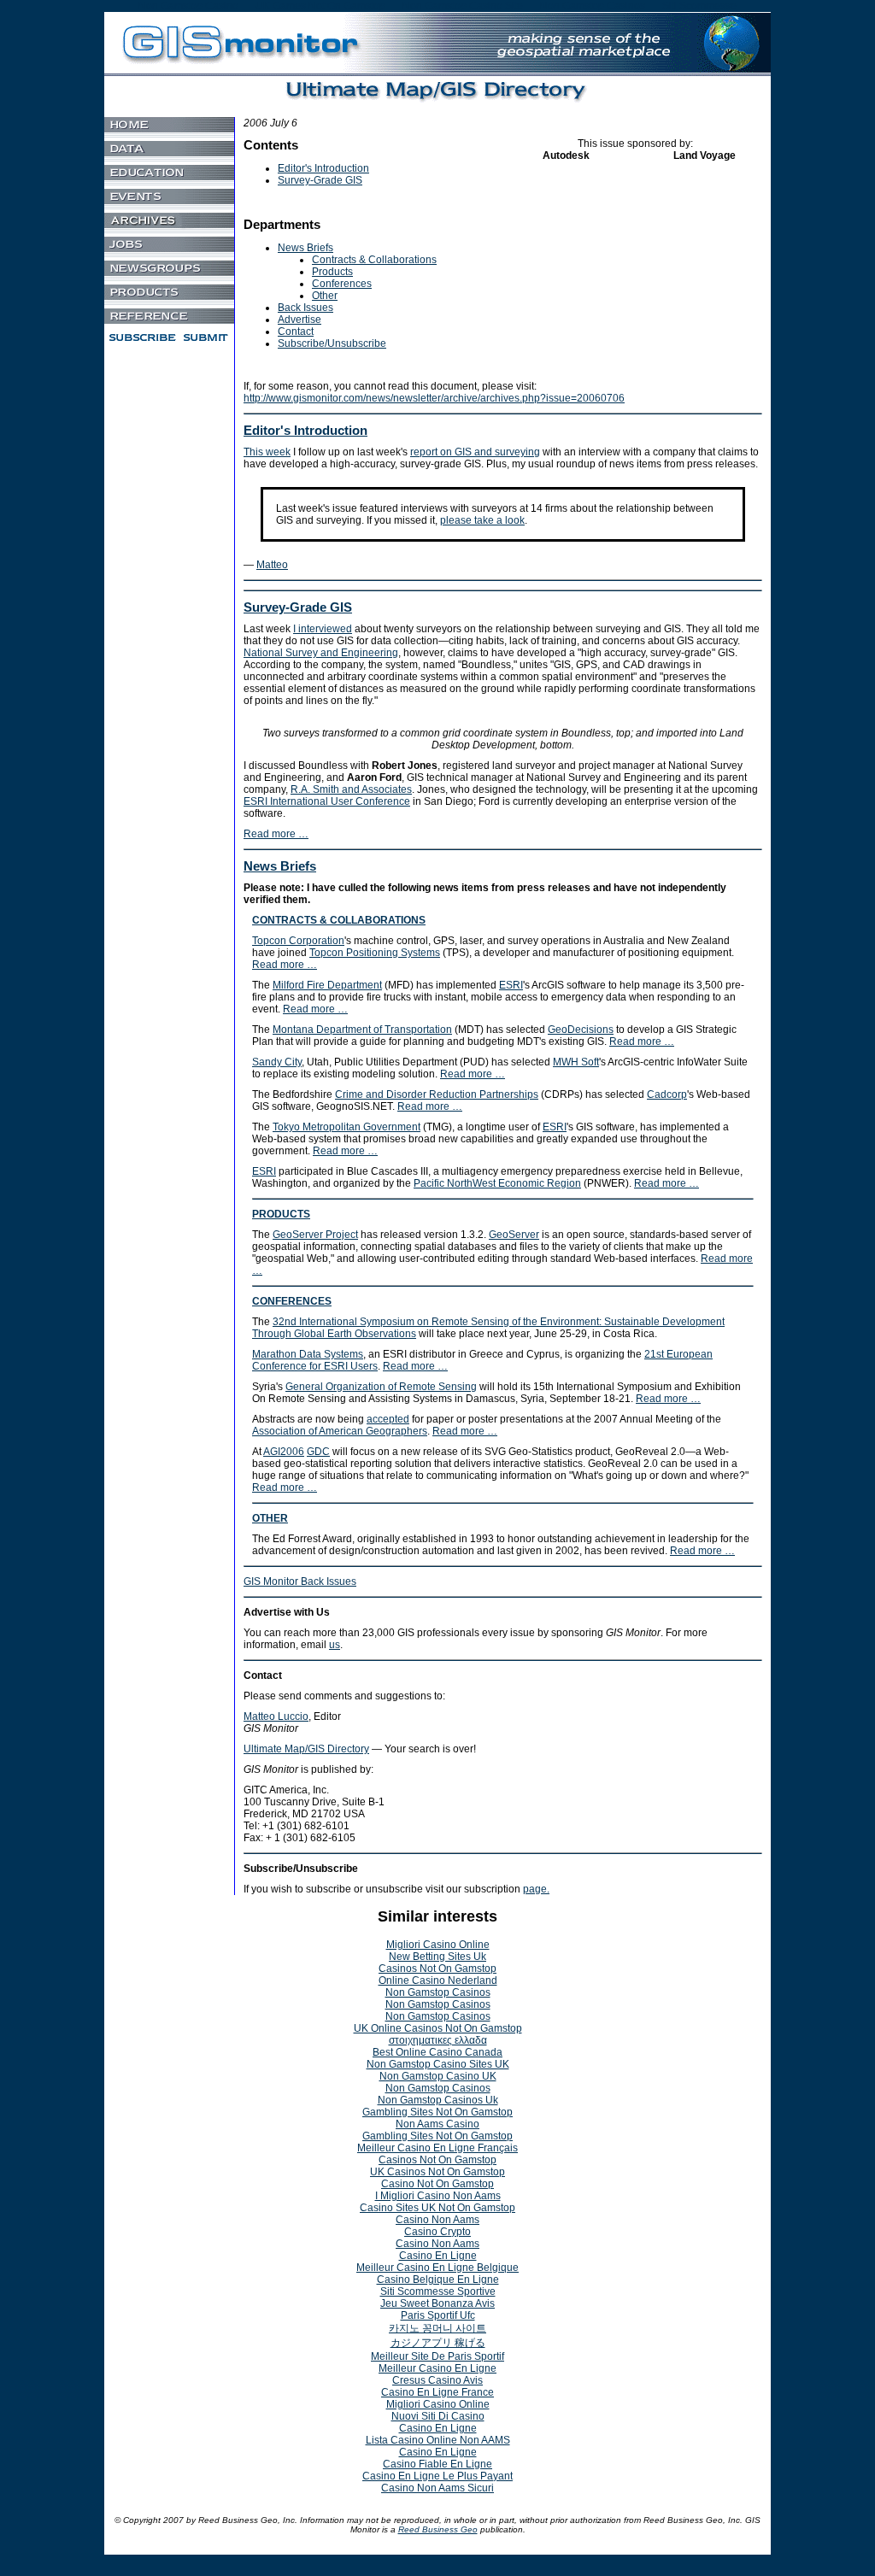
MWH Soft (576, 1062)
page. (536, 1889)
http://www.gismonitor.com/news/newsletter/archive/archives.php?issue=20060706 (434, 398)
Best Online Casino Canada (437, 2052)
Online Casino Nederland (438, 1980)
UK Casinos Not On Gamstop (437, 2172)
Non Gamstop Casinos (438, 1992)
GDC (318, 1452)
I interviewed (323, 629)
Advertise (299, 320)
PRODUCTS (281, 1214)
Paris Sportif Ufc (438, 2315)
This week (267, 452)
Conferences (342, 284)
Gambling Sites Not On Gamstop (437, 2112)
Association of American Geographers (340, 1431)
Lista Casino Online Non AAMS (438, 2440)
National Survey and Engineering (321, 653)
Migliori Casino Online (438, 1945)
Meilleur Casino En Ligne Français (437, 2148)
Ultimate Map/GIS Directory (306, 1749)
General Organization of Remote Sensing (381, 1387)
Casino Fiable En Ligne (437, 2464)
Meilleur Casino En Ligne (437, 2368)
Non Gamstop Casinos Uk (438, 2100)
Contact (296, 332)
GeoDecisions (581, 1030)
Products (332, 272)
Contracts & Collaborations (374, 260)
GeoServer (514, 1235)
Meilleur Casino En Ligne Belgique (437, 2268)
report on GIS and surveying (475, 452)
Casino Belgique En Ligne (438, 2280)
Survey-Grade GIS (320, 180)
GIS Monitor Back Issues (300, 1581)
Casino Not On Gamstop (437, 2184)
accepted (388, 1419)
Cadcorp (667, 1094)
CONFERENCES (292, 1301)
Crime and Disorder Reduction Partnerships (437, 1094)
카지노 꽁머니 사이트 (437, 2328)
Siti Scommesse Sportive (438, 2291)
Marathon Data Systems (308, 1354)
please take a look (482, 520)
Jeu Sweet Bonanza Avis (437, 2303)
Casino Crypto (437, 2232)
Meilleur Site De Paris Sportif (437, 2356)
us (335, 1645)
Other (325, 296)
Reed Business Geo (438, 2529)
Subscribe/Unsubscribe (332, 343)
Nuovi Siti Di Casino (438, 2416)
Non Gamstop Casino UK (438, 2076)
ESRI (511, 985)
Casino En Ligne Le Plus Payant (437, 2476)
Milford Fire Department (327, 985)
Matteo (272, 565)
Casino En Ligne (438, 2256)
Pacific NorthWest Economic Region (497, 1183)
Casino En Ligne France (437, 2392)
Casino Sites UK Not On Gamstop (437, 2208)
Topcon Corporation (298, 941)
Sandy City (277, 1062)
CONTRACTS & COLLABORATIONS (339, 920)
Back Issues (305, 308)
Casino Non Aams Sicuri (437, 2488)
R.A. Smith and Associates (351, 789)
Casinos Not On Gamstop (437, 1969)
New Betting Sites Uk (437, 1957)
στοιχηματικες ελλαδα (438, 2040)
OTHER (270, 1518)
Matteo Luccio (276, 1716)
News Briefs (305, 248)
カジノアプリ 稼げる (438, 2343)
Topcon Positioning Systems (375, 953)
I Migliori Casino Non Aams (438, 2196)
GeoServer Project (315, 1235)
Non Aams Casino (437, 2124)
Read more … (276, 834)
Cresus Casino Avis (437, 2380)
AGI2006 (284, 1452)
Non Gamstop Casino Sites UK (438, 2064)
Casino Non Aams (437, 2220)
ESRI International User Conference (327, 801)
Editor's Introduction (323, 168)
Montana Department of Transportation (362, 1030)
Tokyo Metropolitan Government (346, 1127)
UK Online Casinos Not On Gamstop (438, 2028)
